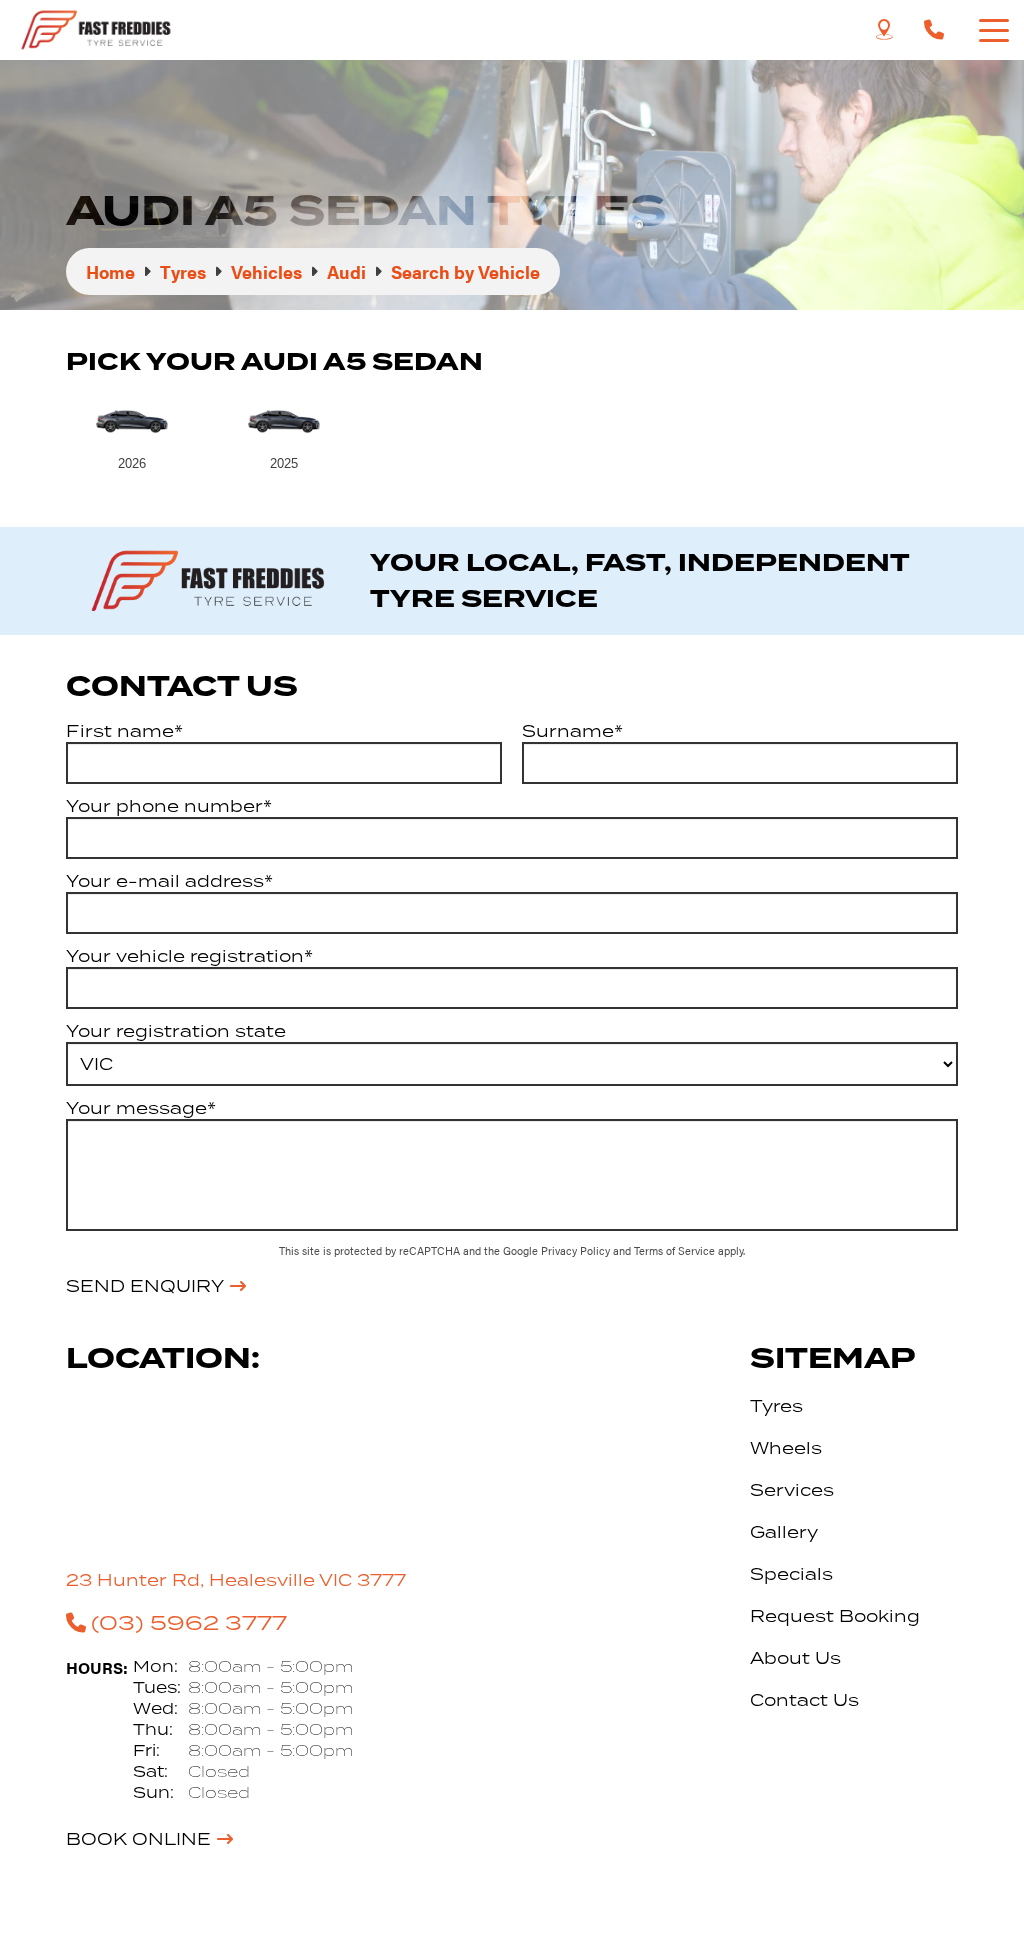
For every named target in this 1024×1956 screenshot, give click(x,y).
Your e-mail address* (169, 881)
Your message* (141, 1108)
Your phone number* (169, 806)
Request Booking (835, 1616)
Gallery (784, 1532)
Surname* (572, 731)
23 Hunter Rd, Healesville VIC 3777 (236, 1580)
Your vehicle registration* (189, 956)
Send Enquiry (145, 1286)
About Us (795, 1658)
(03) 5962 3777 (189, 1622)
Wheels (786, 1448)
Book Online (138, 1839)
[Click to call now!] (934, 30)
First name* (124, 731)
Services (792, 1490)
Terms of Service (676, 1250)
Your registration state (176, 1031)
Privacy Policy (577, 1250)
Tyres (776, 1406)
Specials (791, 1574)
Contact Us (804, 1700)
